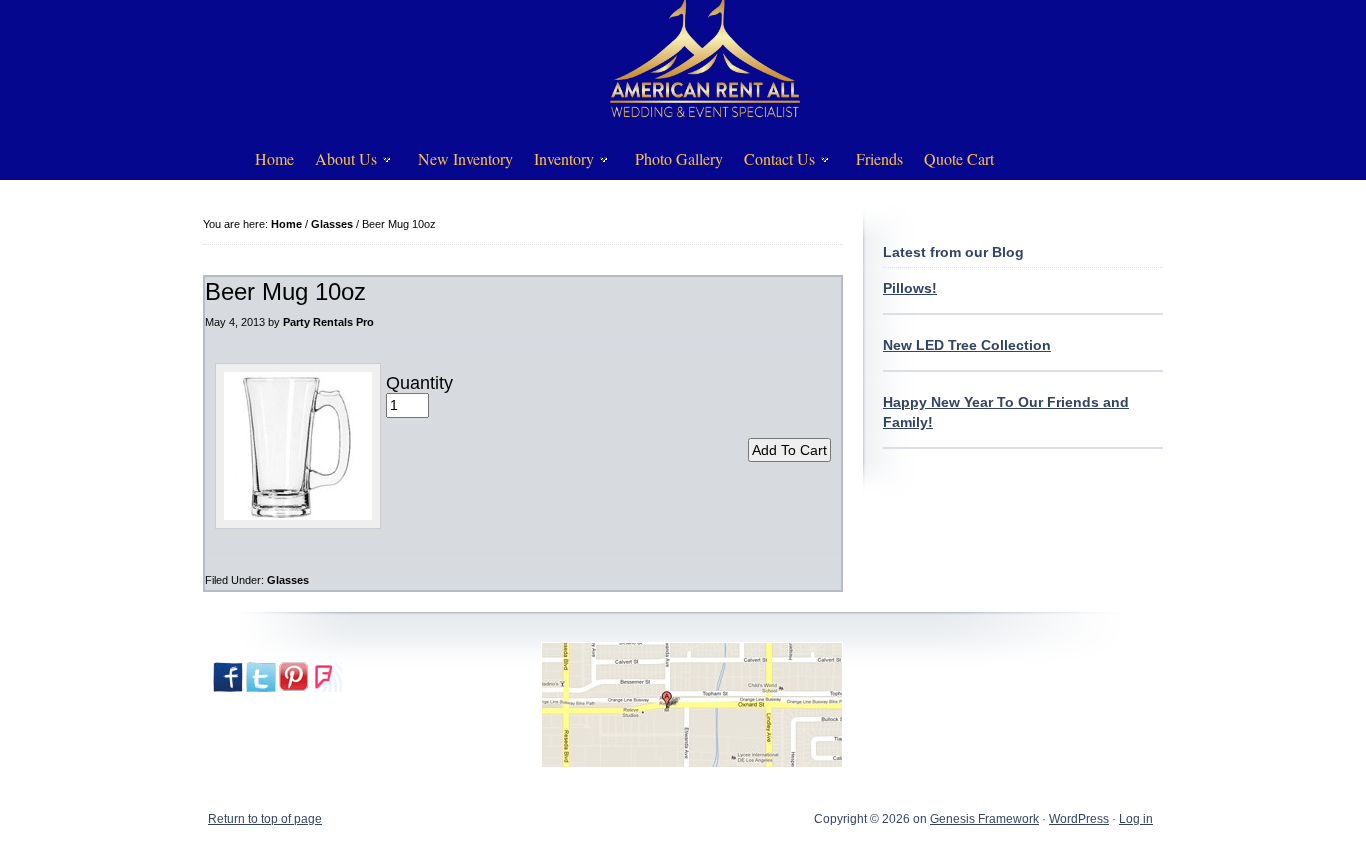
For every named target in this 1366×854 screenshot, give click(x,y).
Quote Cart (959, 158)
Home (274, 158)
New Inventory (465, 158)
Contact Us (772, 162)
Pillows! (910, 288)
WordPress (1079, 819)
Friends (879, 158)
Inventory (557, 162)
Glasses (288, 580)
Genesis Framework (984, 819)
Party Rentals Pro (328, 322)
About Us (339, 162)
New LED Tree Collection (967, 345)
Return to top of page (265, 819)
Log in (1136, 819)
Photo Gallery (679, 158)
